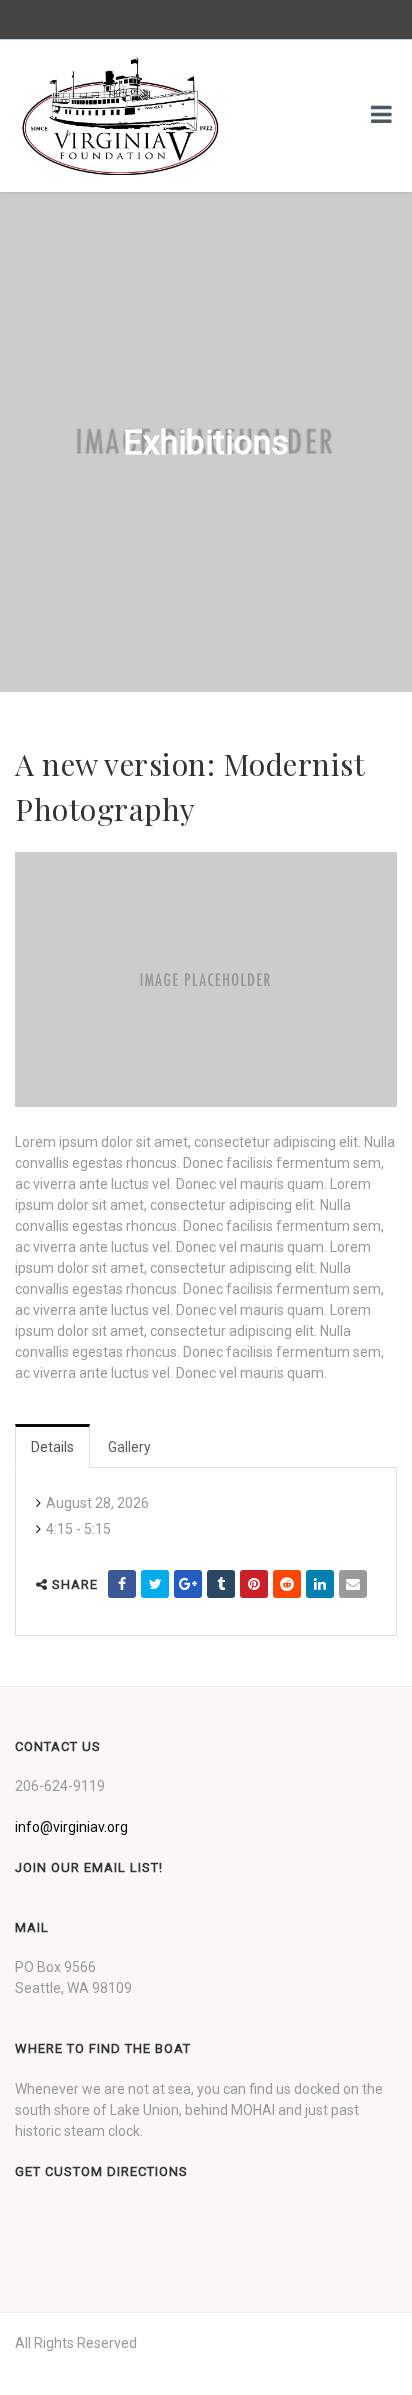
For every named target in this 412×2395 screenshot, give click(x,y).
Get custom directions (101, 2171)
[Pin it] (254, 1584)
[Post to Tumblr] (221, 1584)
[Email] (353, 1584)
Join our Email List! (89, 1867)
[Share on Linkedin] (320, 1584)
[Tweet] (155, 1584)
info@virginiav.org (71, 1827)
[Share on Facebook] (122, 1584)
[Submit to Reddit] (287, 1584)
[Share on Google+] (188, 1584)
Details (52, 1447)
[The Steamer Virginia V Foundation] (120, 116)
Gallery (129, 1447)
